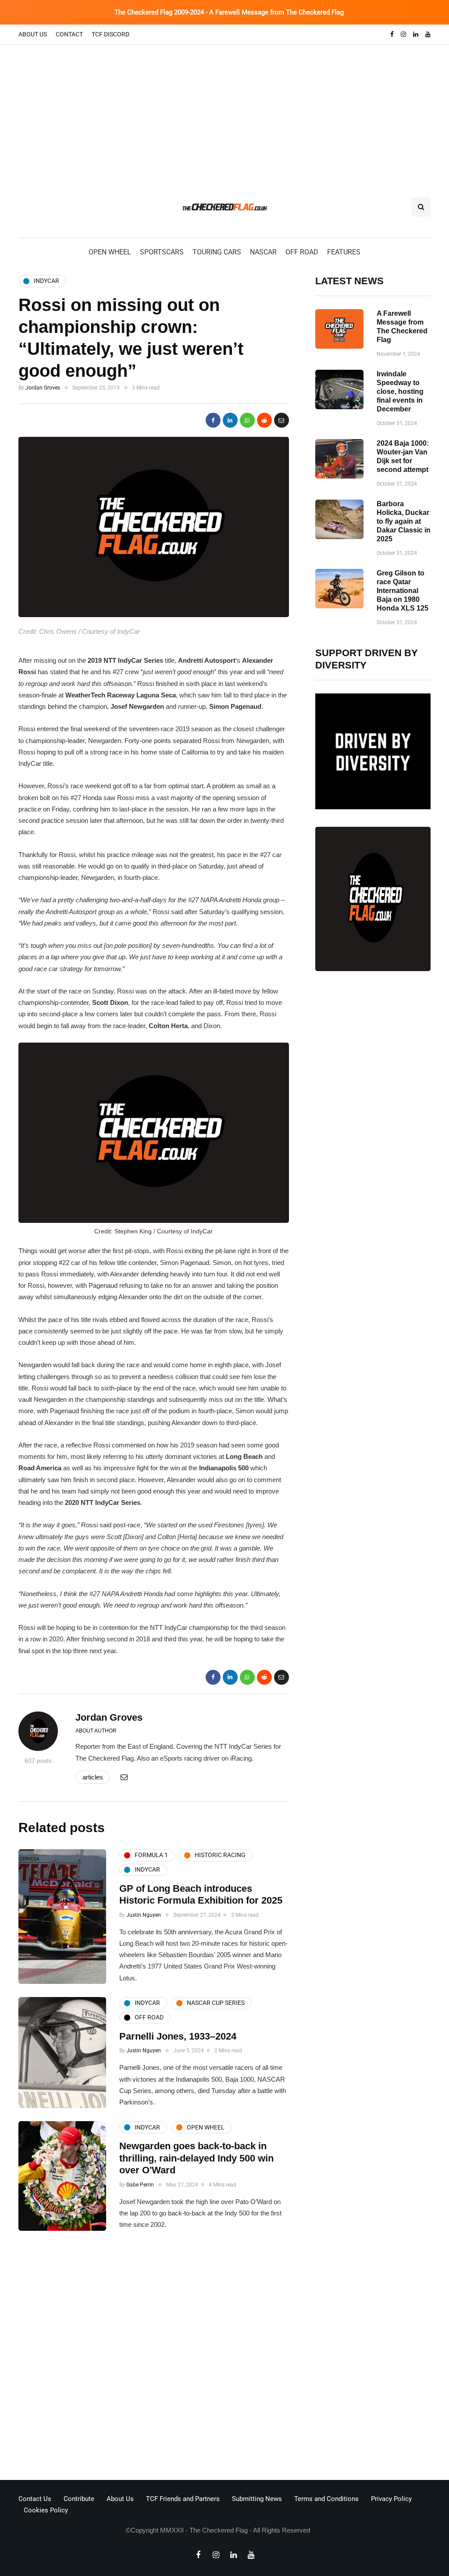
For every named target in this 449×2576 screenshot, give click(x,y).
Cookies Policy (46, 2510)
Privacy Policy (391, 2499)
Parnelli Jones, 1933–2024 (178, 2036)
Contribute (79, 2499)
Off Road (302, 252)
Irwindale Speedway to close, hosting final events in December (400, 391)
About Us (33, 34)
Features (344, 252)
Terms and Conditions (326, 2499)
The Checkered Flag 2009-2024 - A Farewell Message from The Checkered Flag (229, 12)
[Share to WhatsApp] (247, 420)
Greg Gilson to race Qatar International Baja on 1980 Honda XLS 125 (403, 591)
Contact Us (35, 2499)
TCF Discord (110, 34)
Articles (93, 1777)
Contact (69, 34)
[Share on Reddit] (264, 420)
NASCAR (263, 252)
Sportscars (162, 252)
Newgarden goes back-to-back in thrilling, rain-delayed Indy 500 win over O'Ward (196, 2158)
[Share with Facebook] (213, 420)
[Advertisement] (224, 111)
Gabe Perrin (140, 2185)
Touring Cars (217, 252)
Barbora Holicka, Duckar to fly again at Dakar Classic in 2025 (404, 521)
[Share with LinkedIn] (230, 420)
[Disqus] (154, 2358)
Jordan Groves (43, 388)
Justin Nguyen (144, 1915)
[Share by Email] (282, 420)
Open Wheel (110, 252)
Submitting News (257, 2499)
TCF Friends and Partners (183, 2499)
